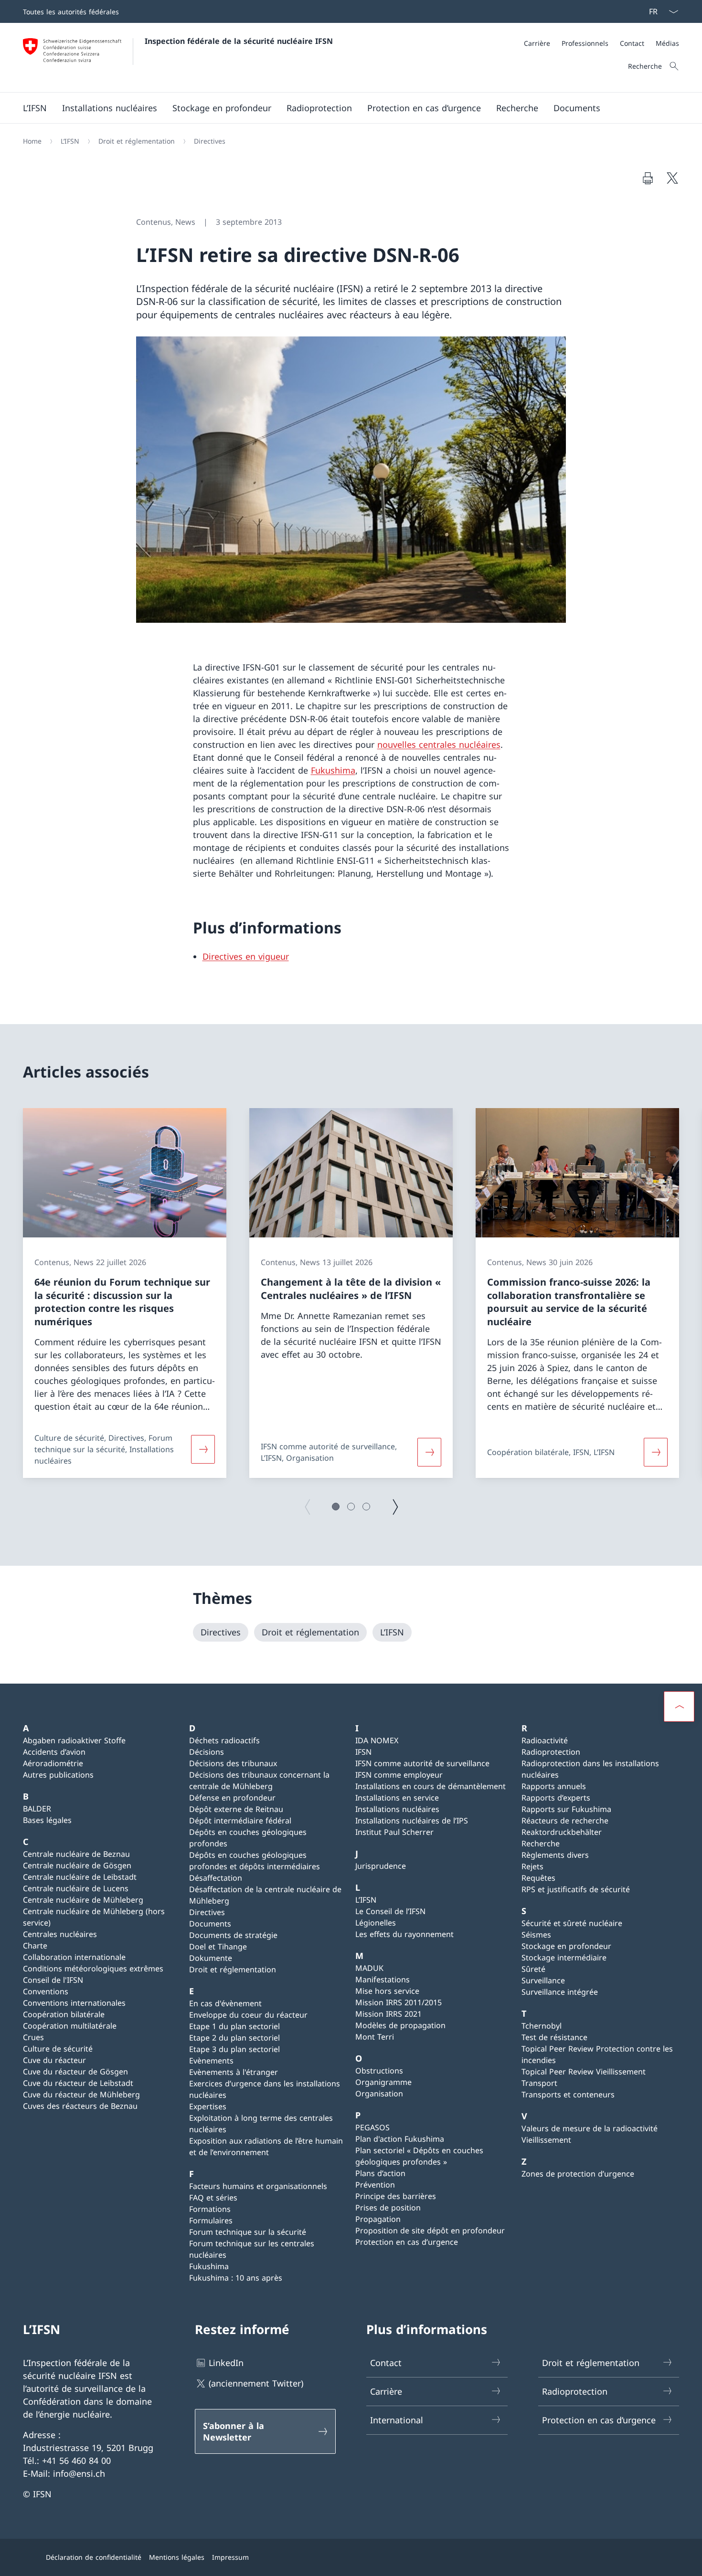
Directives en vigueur (246, 956)
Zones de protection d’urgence (578, 2174)
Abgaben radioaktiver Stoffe (74, 1740)
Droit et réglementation (233, 1969)
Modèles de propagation (400, 2025)
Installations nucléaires (397, 1809)
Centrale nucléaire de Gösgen (77, 1865)
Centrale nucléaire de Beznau (76, 1854)
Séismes (536, 1935)
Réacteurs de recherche (565, 1821)
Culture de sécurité (58, 2049)
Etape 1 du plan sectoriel (234, 2026)
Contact (386, 2363)
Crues (33, 2037)
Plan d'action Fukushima (400, 2139)
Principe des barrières (396, 2196)
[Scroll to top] (679, 1707)
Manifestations (383, 1979)
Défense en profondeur (232, 1798)
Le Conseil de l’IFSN (390, 1911)
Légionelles (376, 1923)
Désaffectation (216, 1878)
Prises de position (388, 2208)
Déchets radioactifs (224, 1740)
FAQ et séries (213, 2198)
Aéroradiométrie (53, 1763)
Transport (539, 2083)
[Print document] (648, 178)
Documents (210, 1924)
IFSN (363, 1752)
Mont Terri (375, 2037)
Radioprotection (551, 1752)
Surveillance (543, 1980)
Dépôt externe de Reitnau (236, 1809)
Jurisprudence (381, 1866)
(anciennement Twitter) (256, 2383)
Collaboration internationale (74, 1957)
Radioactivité (545, 1740)
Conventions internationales (74, 2003)
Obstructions (379, 2071)
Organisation (379, 2094)
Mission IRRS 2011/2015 (399, 2002)
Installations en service (397, 1798)
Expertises (208, 2106)
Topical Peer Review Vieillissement (584, 2072)
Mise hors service (387, 1991)
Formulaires (211, 2220)
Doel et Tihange (218, 1947)
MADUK (369, 1968)
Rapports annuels (554, 1786)
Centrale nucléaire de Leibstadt (80, 1877)
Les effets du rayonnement (404, 1934)
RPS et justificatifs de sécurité (576, 1889)
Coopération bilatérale (64, 2014)
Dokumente (211, 1958)
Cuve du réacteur (54, 2060)
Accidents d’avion (54, 1752)
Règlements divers (555, 1855)
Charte (35, 1946)
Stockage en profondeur (566, 1946)
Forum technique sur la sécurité (248, 2232)
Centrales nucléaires (60, 1934)
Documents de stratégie (233, 1935)
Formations (210, 2209)
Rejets (532, 1866)
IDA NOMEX (377, 1740)
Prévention (375, 2185)
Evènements (211, 2061)
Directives (207, 1912)
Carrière (386, 2391)
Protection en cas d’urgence (407, 2242)
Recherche (541, 1843)
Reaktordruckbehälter (562, 1832)
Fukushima (333, 770)
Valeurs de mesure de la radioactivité (590, 2128)
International (397, 2420)
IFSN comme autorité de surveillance (422, 1763)
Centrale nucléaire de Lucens (76, 1888)
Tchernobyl (542, 2026)
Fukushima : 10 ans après (236, 2278)
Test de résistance (554, 2037)
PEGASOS (372, 2127)
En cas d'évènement (225, 2003)
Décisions (207, 1752)
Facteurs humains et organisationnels (258, 2186)
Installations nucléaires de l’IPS (412, 1821)
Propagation (378, 2219)
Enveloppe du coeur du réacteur (248, 2015)
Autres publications (58, 1775)
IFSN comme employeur (399, 1775)
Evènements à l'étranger (234, 2072)
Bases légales (47, 1820)
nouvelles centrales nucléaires (439, 744)
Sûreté (533, 1969)
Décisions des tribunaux (233, 1763)
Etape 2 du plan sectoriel (234, 2038)
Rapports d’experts (556, 1798)
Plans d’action (380, 2173)
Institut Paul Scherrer (394, 1832)
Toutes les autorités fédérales (71, 12)
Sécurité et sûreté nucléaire (572, 1923)
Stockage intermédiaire (564, 1958)
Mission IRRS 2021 (388, 2014)
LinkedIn (226, 2363)
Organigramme (383, 2082)
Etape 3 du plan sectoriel (234, 2049)
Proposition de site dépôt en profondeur (430, 2230)
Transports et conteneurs (568, 2094)
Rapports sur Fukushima (566, 1809)
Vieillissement (546, 2140)
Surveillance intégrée (560, 1992)
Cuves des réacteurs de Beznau (80, 2106)
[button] (336, 1507)
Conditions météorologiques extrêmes (93, 1969)
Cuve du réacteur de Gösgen (75, 2072)
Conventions (46, 1991)
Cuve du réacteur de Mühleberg (81, 2094)
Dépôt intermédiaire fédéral (240, 1821)
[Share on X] (672, 178)
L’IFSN (366, 1900)
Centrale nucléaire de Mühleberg (83, 1900)
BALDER (37, 1809)
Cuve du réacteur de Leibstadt (78, 2083)
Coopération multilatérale (70, 2026)
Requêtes (538, 1878)
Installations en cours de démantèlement (431, 1786)
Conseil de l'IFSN (53, 1980)
